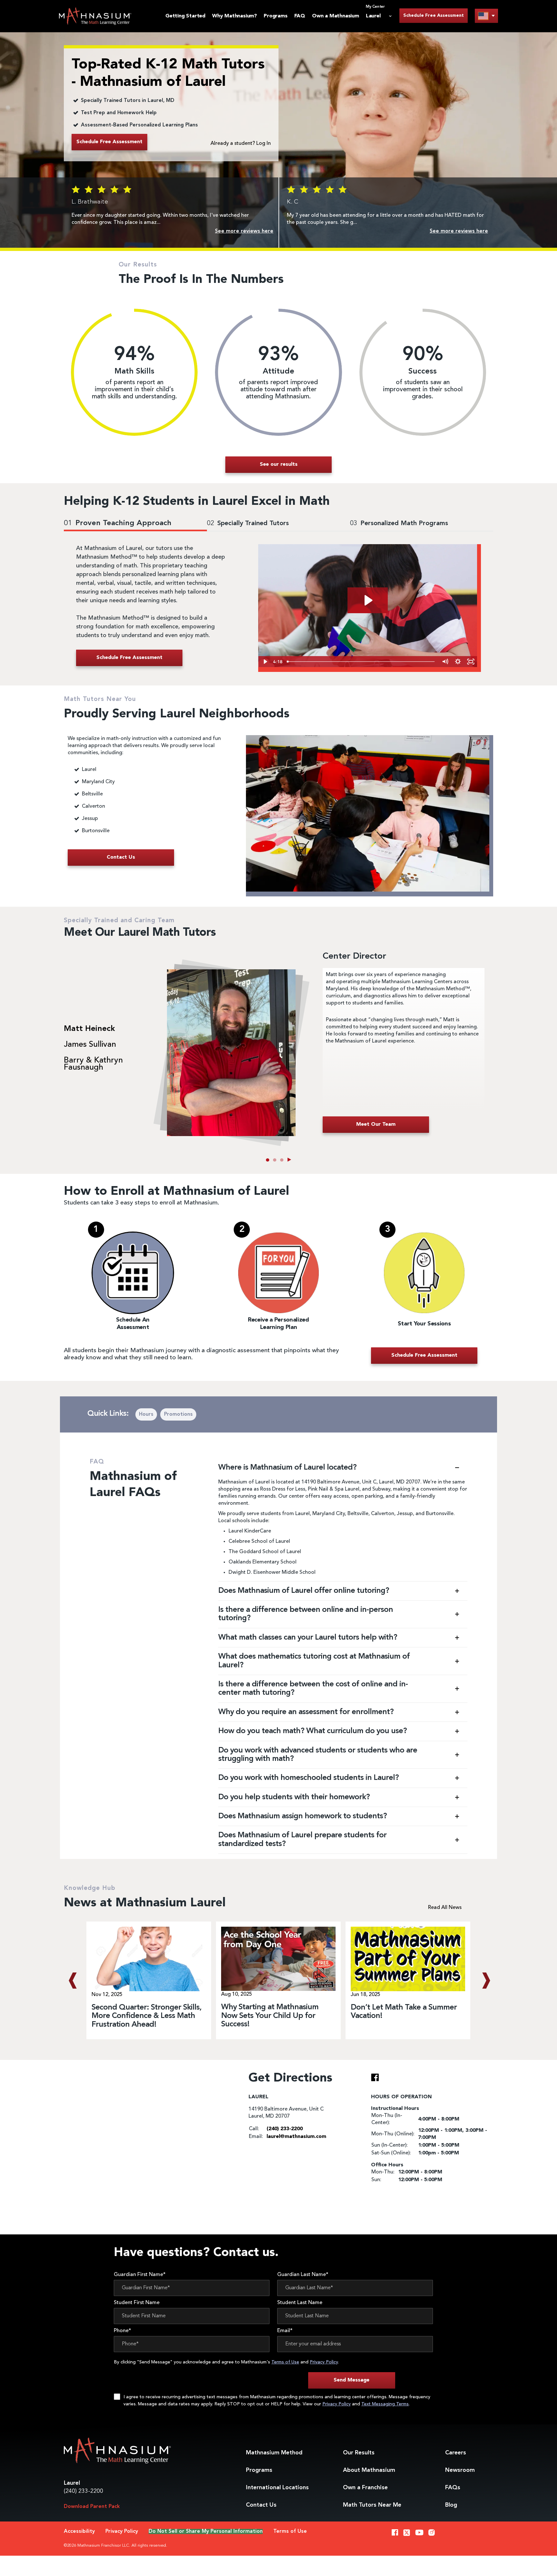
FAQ (300, 16)
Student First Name (137, 2303)
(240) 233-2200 (83, 2491)
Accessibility (79, 2531)
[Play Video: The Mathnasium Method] (368, 600)
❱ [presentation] (485, 1981)
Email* (285, 2331)
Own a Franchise (365, 2488)
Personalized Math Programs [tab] (399, 524)
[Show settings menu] (458, 662)
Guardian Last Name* (303, 2275)
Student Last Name (300, 2303)
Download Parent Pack (92, 2507)
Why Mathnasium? (235, 16)
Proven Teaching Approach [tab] (118, 523)
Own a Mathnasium (336, 16)
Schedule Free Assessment (434, 15)
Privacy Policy (324, 2362)
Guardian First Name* (140, 2275)
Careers (456, 2453)
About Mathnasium (369, 2470)
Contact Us (261, 2505)
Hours (146, 1414)
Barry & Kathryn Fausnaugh (93, 1064)
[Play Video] (265, 662)
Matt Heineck (89, 1029)
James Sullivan (90, 1045)
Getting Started (185, 16)
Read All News (445, 1908)
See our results (279, 464)
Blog (451, 2505)
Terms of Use (285, 2362)
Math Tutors (372, 2505)
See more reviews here (244, 231)
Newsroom (460, 2470)
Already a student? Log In (241, 144)
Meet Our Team (376, 1124)
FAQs (453, 2488)
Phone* (122, 2331)
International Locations (277, 2488)
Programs (275, 16)
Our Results (359, 2453)
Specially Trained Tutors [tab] (248, 524)
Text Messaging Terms (385, 2404)
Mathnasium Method (274, 2453)
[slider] (362, 662)
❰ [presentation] (72, 1981)
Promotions (178, 1414)
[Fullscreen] (471, 662)
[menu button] (486, 16)
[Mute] (445, 662)
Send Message (352, 2380)
